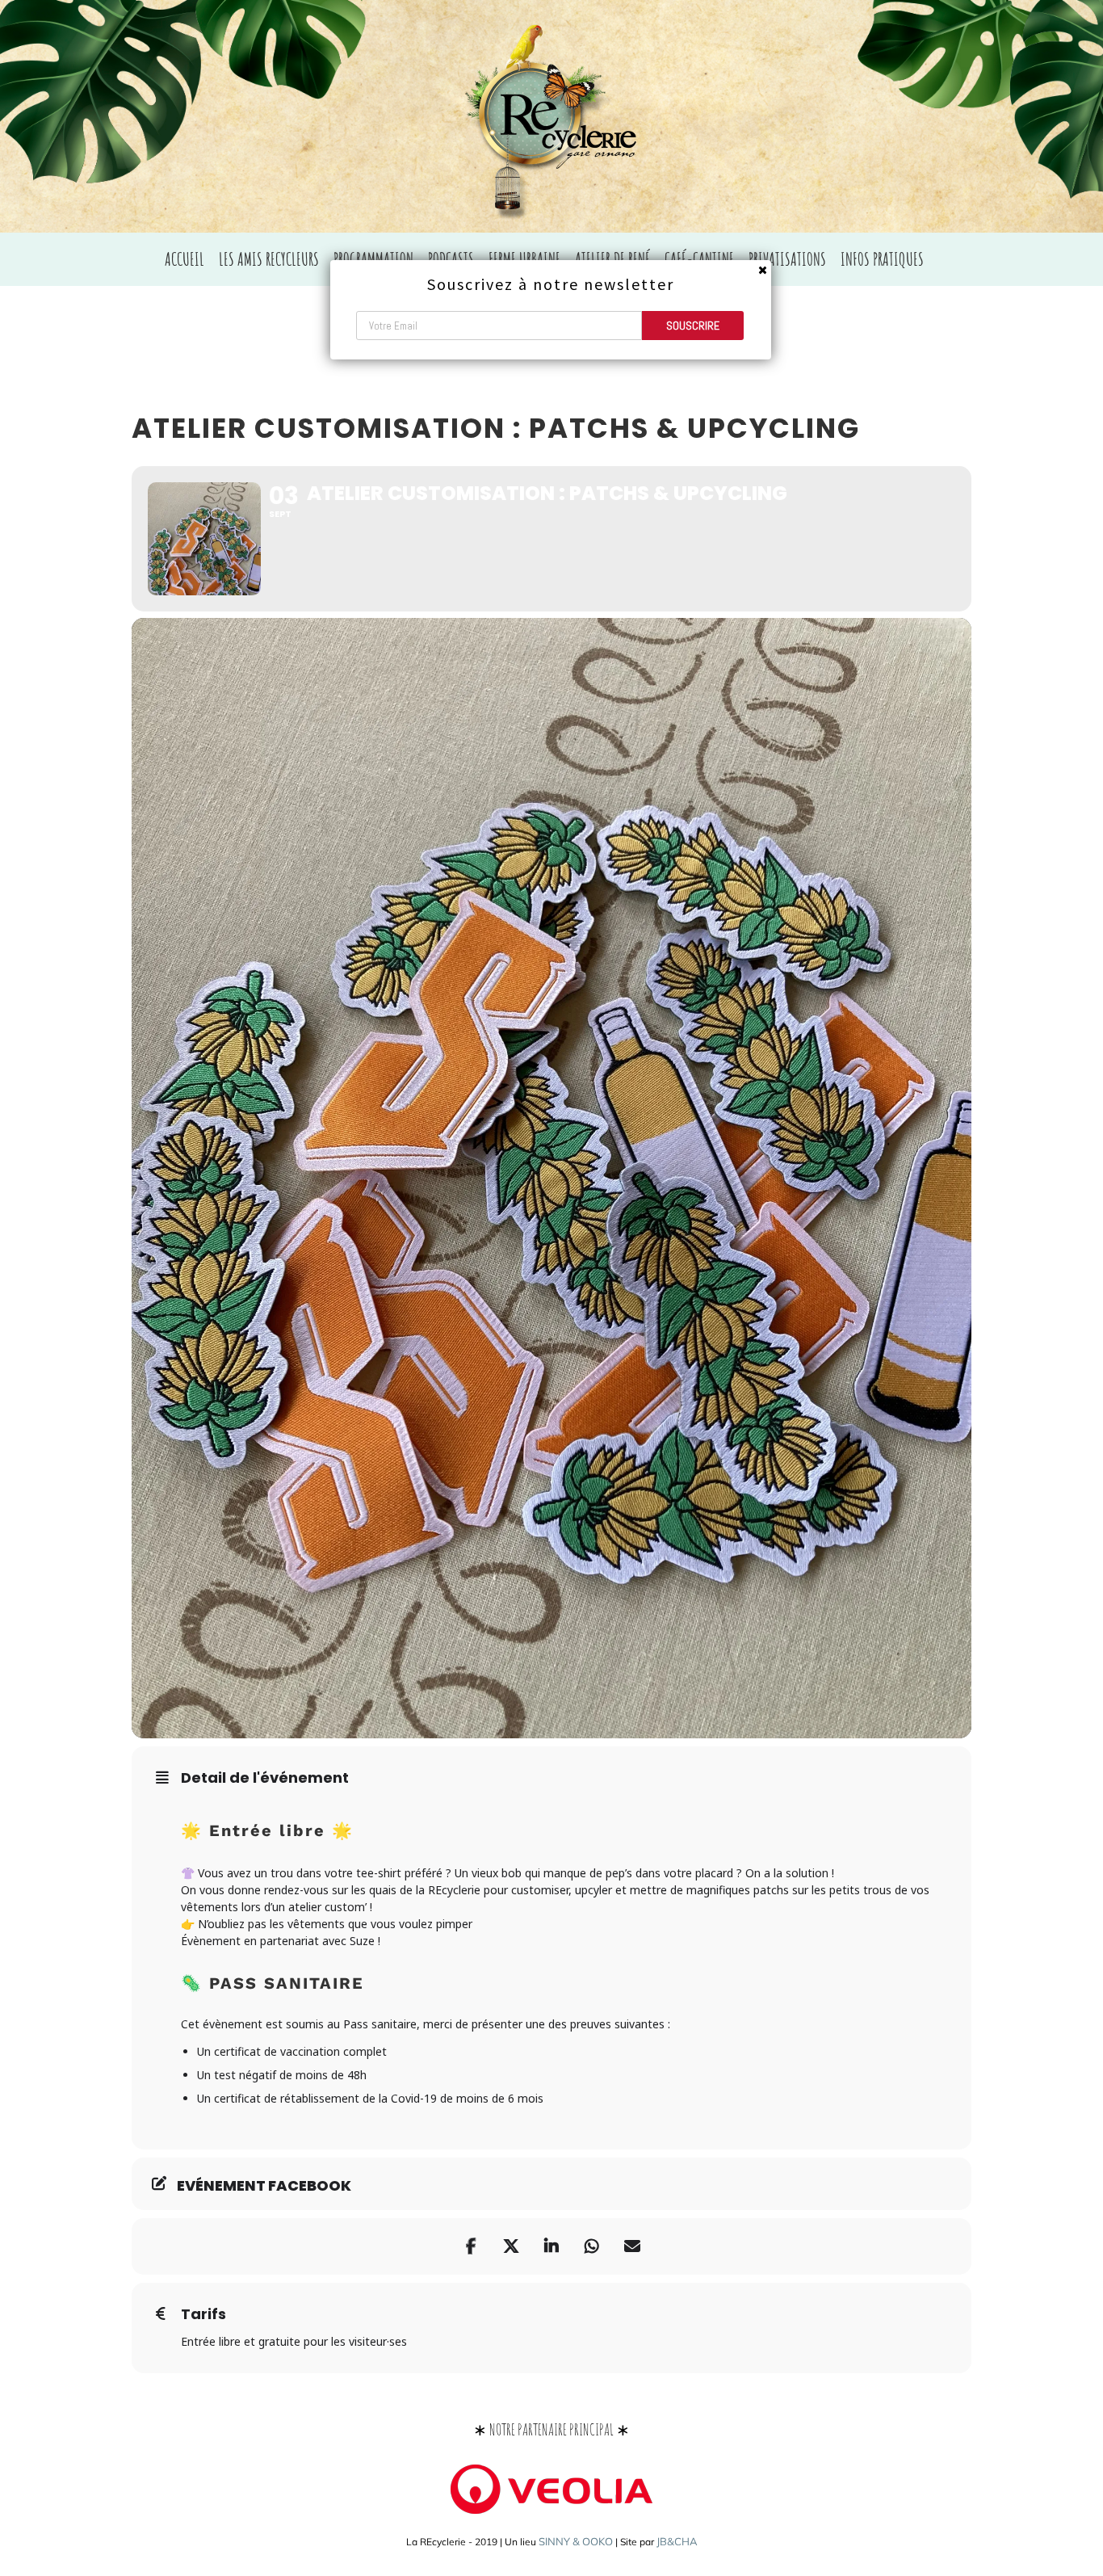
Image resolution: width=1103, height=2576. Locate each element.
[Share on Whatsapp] (592, 2246)
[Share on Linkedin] (551, 2246)
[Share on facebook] (471, 2246)
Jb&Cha (677, 2541)
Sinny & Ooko (576, 2541)
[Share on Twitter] (511, 2246)
